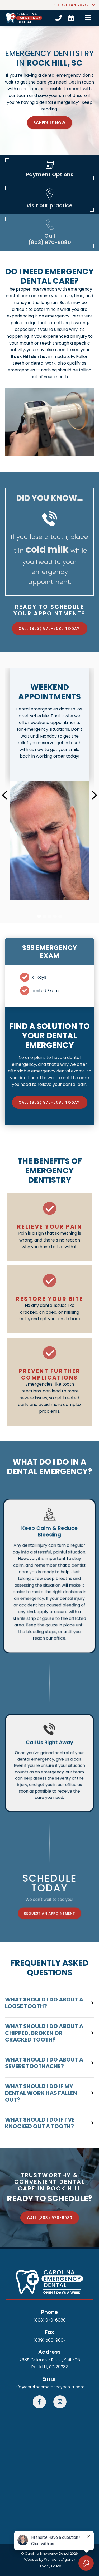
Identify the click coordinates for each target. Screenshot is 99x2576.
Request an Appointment (49, 1913)
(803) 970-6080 (49, 2320)
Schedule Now (49, 123)
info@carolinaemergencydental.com (49, 2387)
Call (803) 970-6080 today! (50, 629)
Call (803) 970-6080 (50, 2218)
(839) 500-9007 (49, 2340)
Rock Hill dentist (29, 357)
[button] (74, 5)
